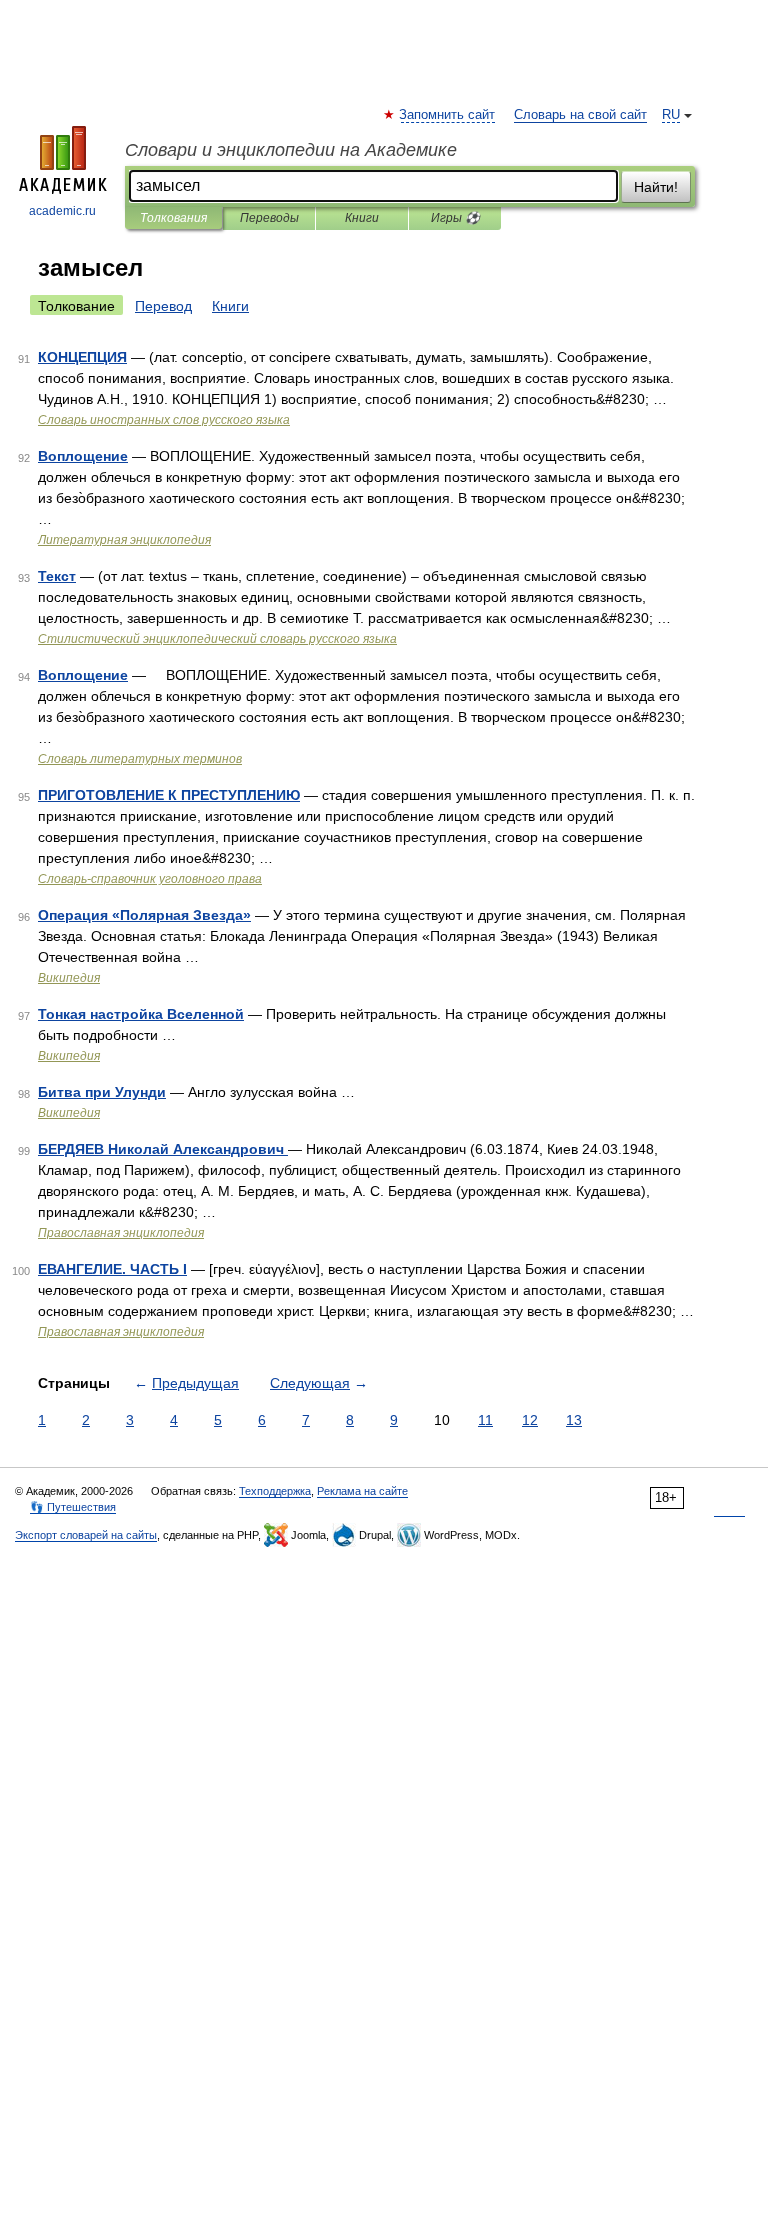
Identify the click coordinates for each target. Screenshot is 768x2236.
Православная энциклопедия (121, 1233)
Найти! (656, 187)
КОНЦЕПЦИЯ (82, 357)
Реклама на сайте (362, 1491)
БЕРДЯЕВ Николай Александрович (163, 1149)
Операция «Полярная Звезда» (144, 915)
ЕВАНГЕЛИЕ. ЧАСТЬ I (112, 1269)
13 (574, 1420)
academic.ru (62, 211)
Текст (57, 576)
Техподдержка (275, 1491)
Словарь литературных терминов (140, 759)
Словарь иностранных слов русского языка (164, 420)
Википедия (69, 978)
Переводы (269, 218)
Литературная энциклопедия (124, 540)
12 (530, 1420)
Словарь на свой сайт (580, 115)
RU (671, 115)
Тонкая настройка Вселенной (141, 1014)
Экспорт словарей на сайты (86, 1535)
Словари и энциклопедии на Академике (291, 150)
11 (485, 1420)
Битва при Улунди (102, 1092)
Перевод (163, 306)
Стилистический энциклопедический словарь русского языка (217, 639)
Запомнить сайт (448, 115)
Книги (362, 218)
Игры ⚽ (455, 218)
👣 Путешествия (73, 1507)
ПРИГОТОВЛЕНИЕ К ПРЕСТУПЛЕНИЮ (169, 795)
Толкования (173, 218)
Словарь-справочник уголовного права (150, 879)
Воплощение (83, 456)
